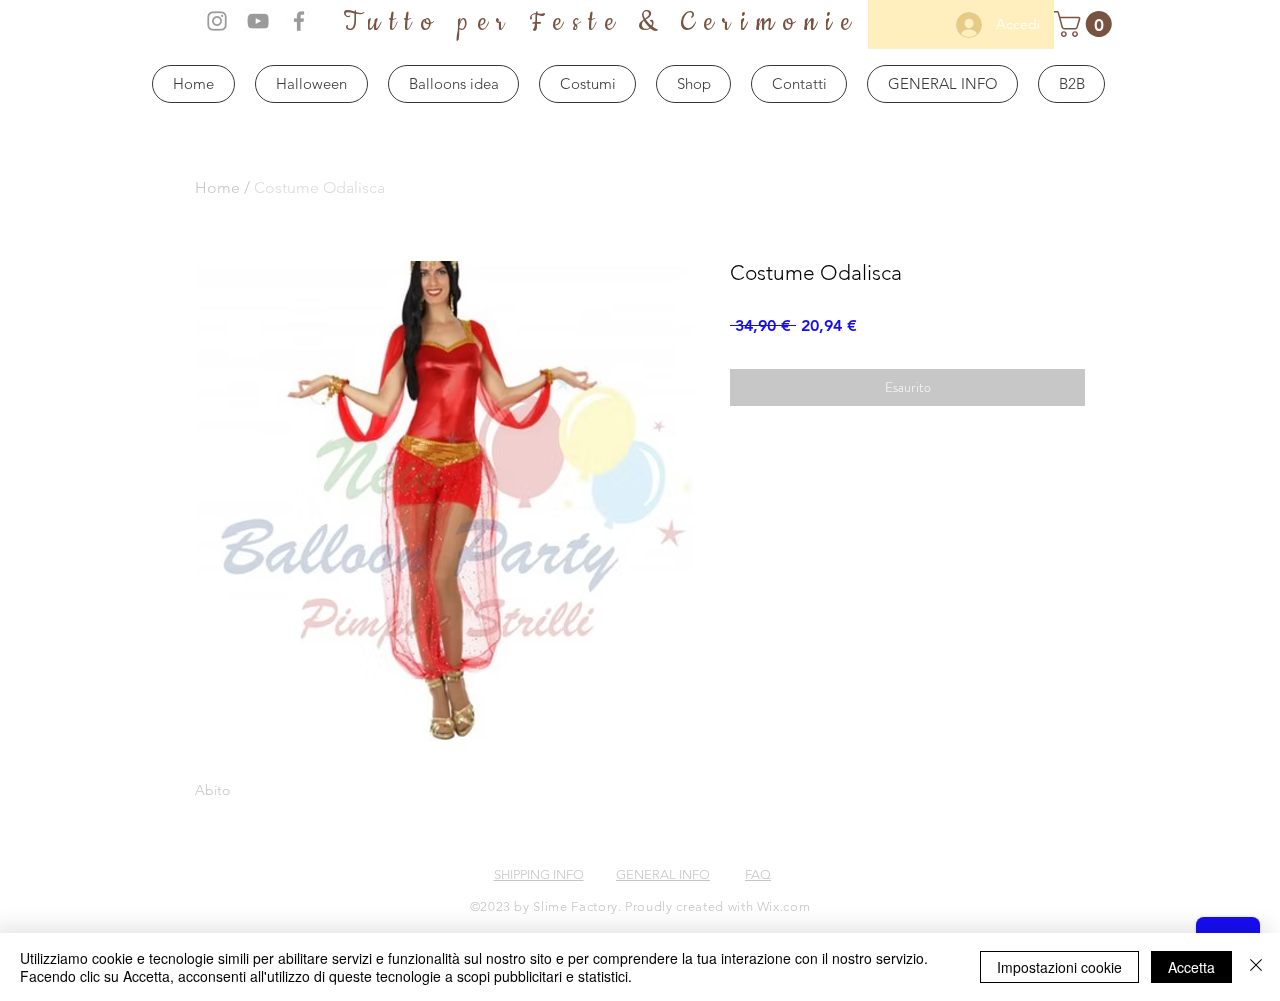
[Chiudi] (1256, 967)
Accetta (1191, 967)
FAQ (758, 874)
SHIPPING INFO (539, 874)
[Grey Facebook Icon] (299, 21)
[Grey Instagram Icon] (217, 21)
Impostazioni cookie (1059, 967)
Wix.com (784, 906)
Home (217, 187)
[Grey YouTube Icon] (258, 21)
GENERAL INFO (663, 874)
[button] (1086, 24)
